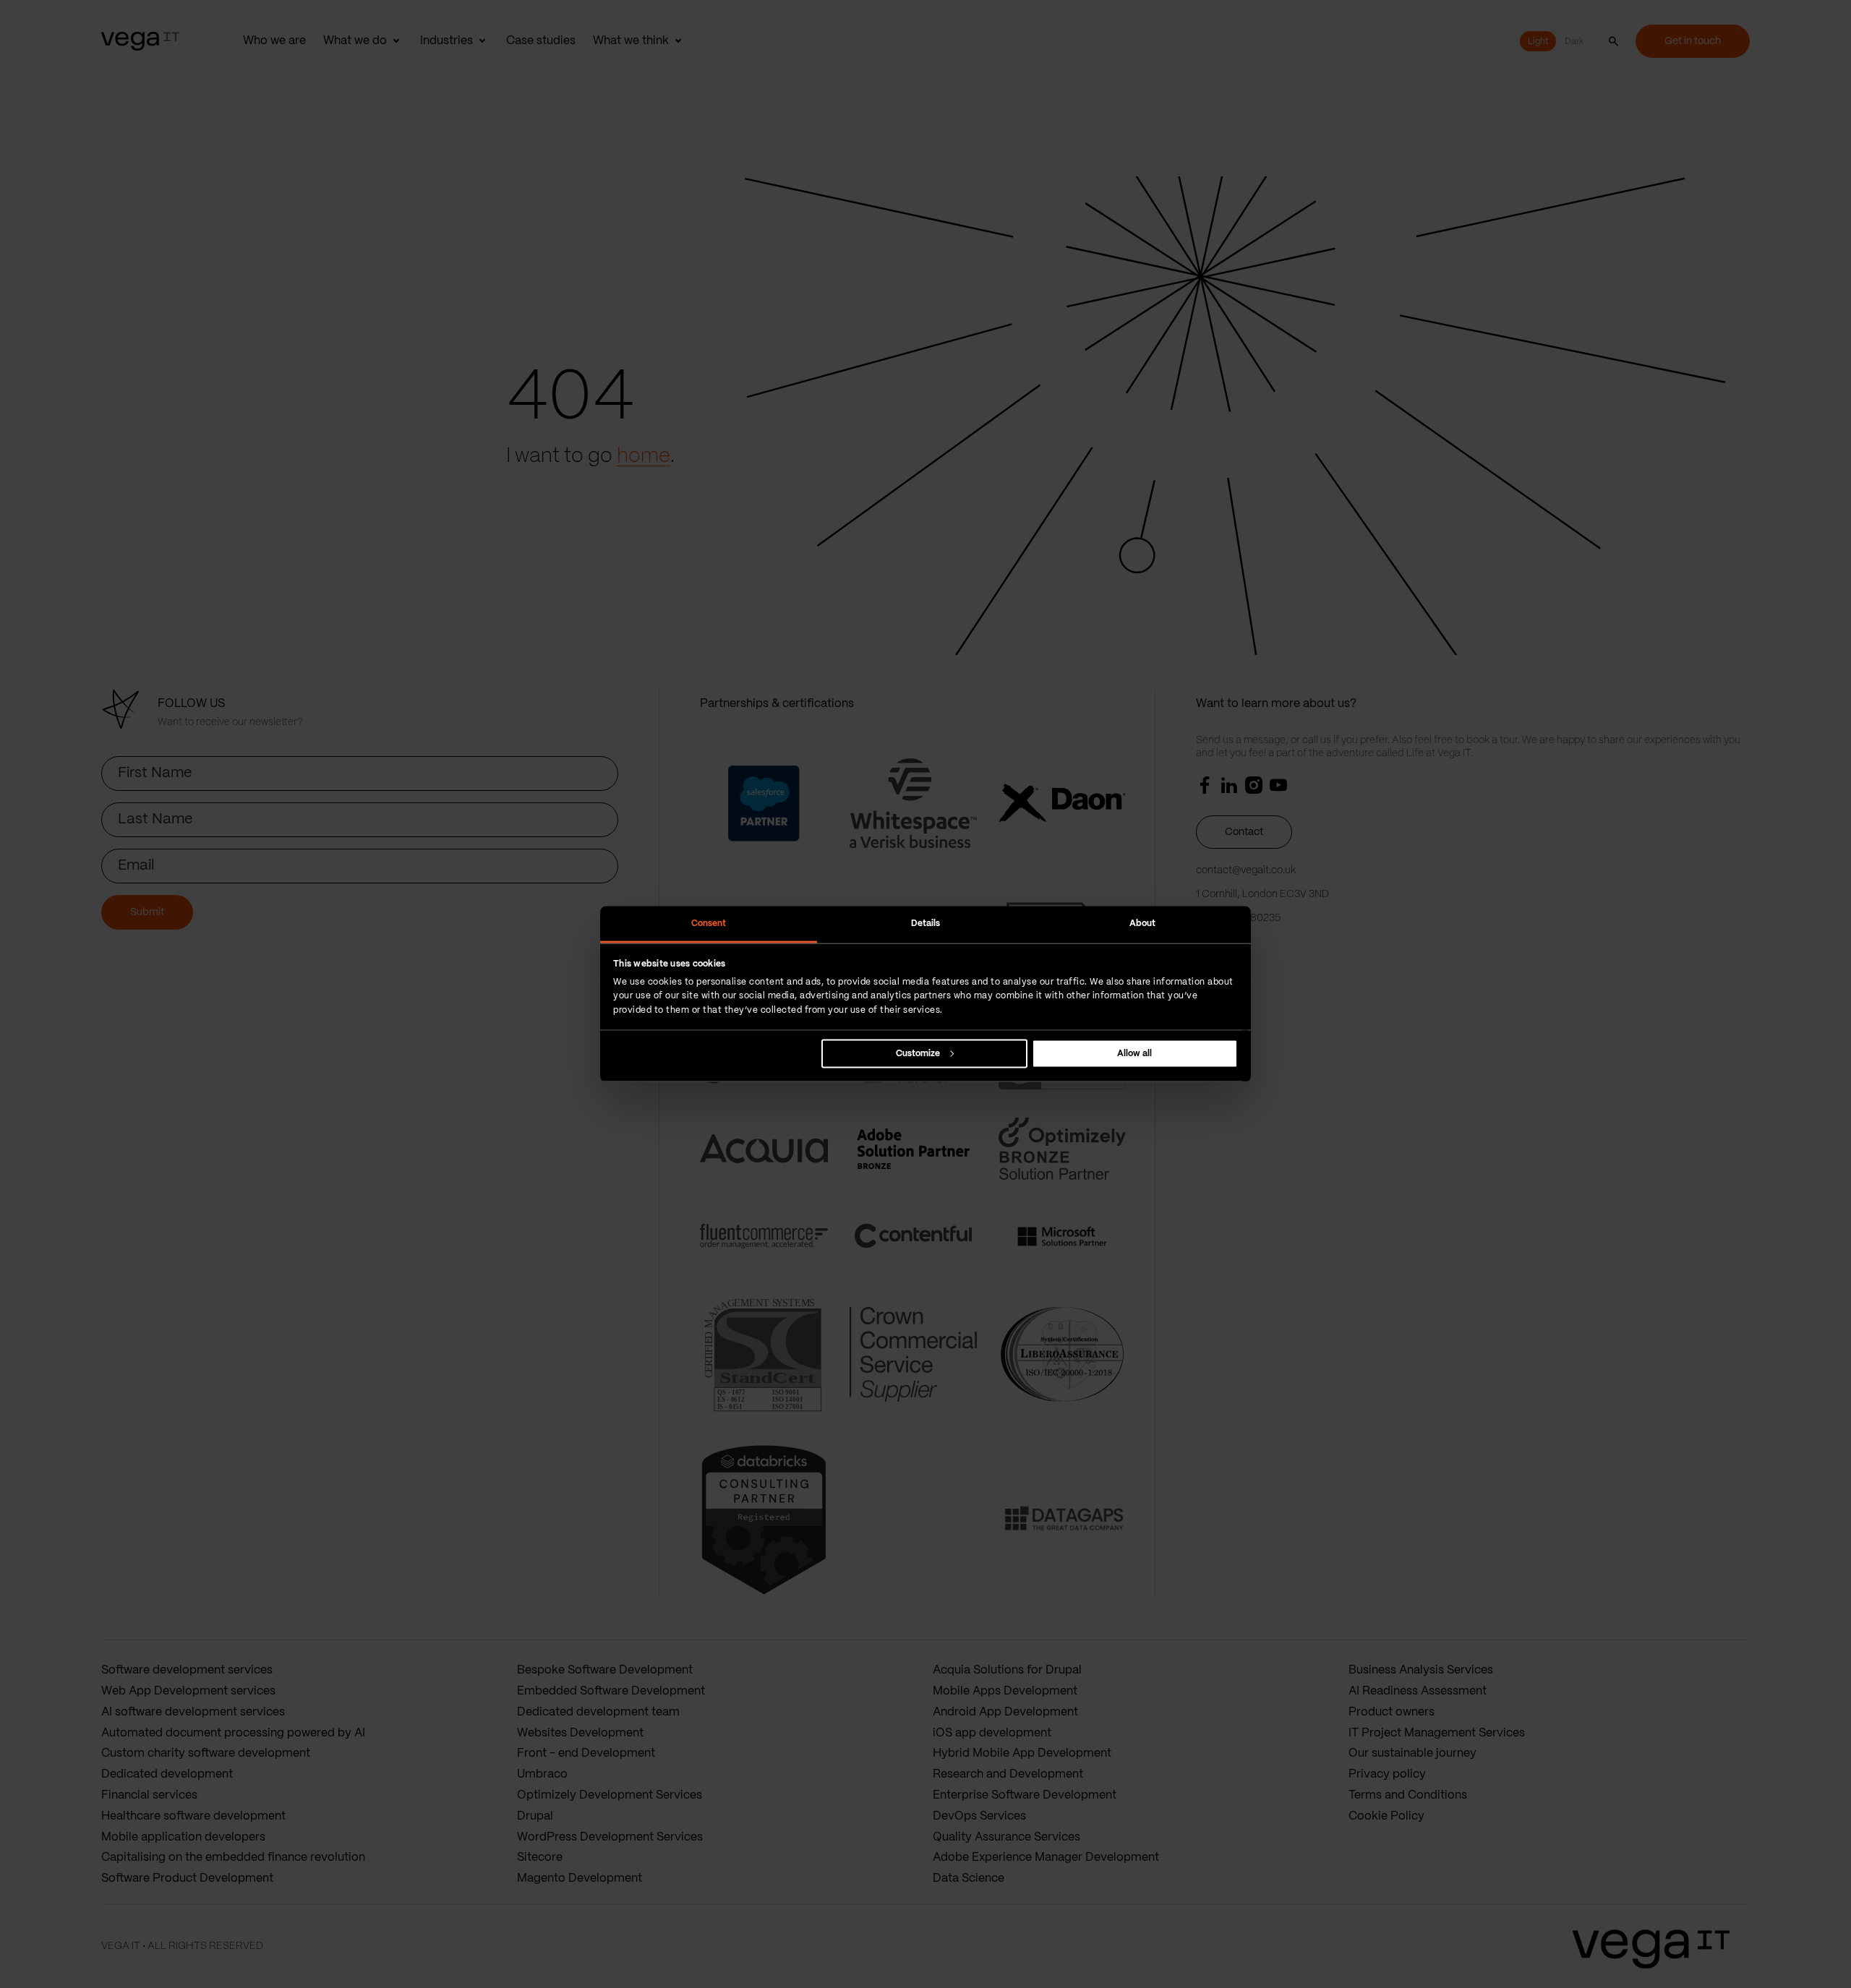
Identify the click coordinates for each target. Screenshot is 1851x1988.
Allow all (1134, 1053)
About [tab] (1143, 924)
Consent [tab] (709, 924)
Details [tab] (926, 924)
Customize (918, 1053)
